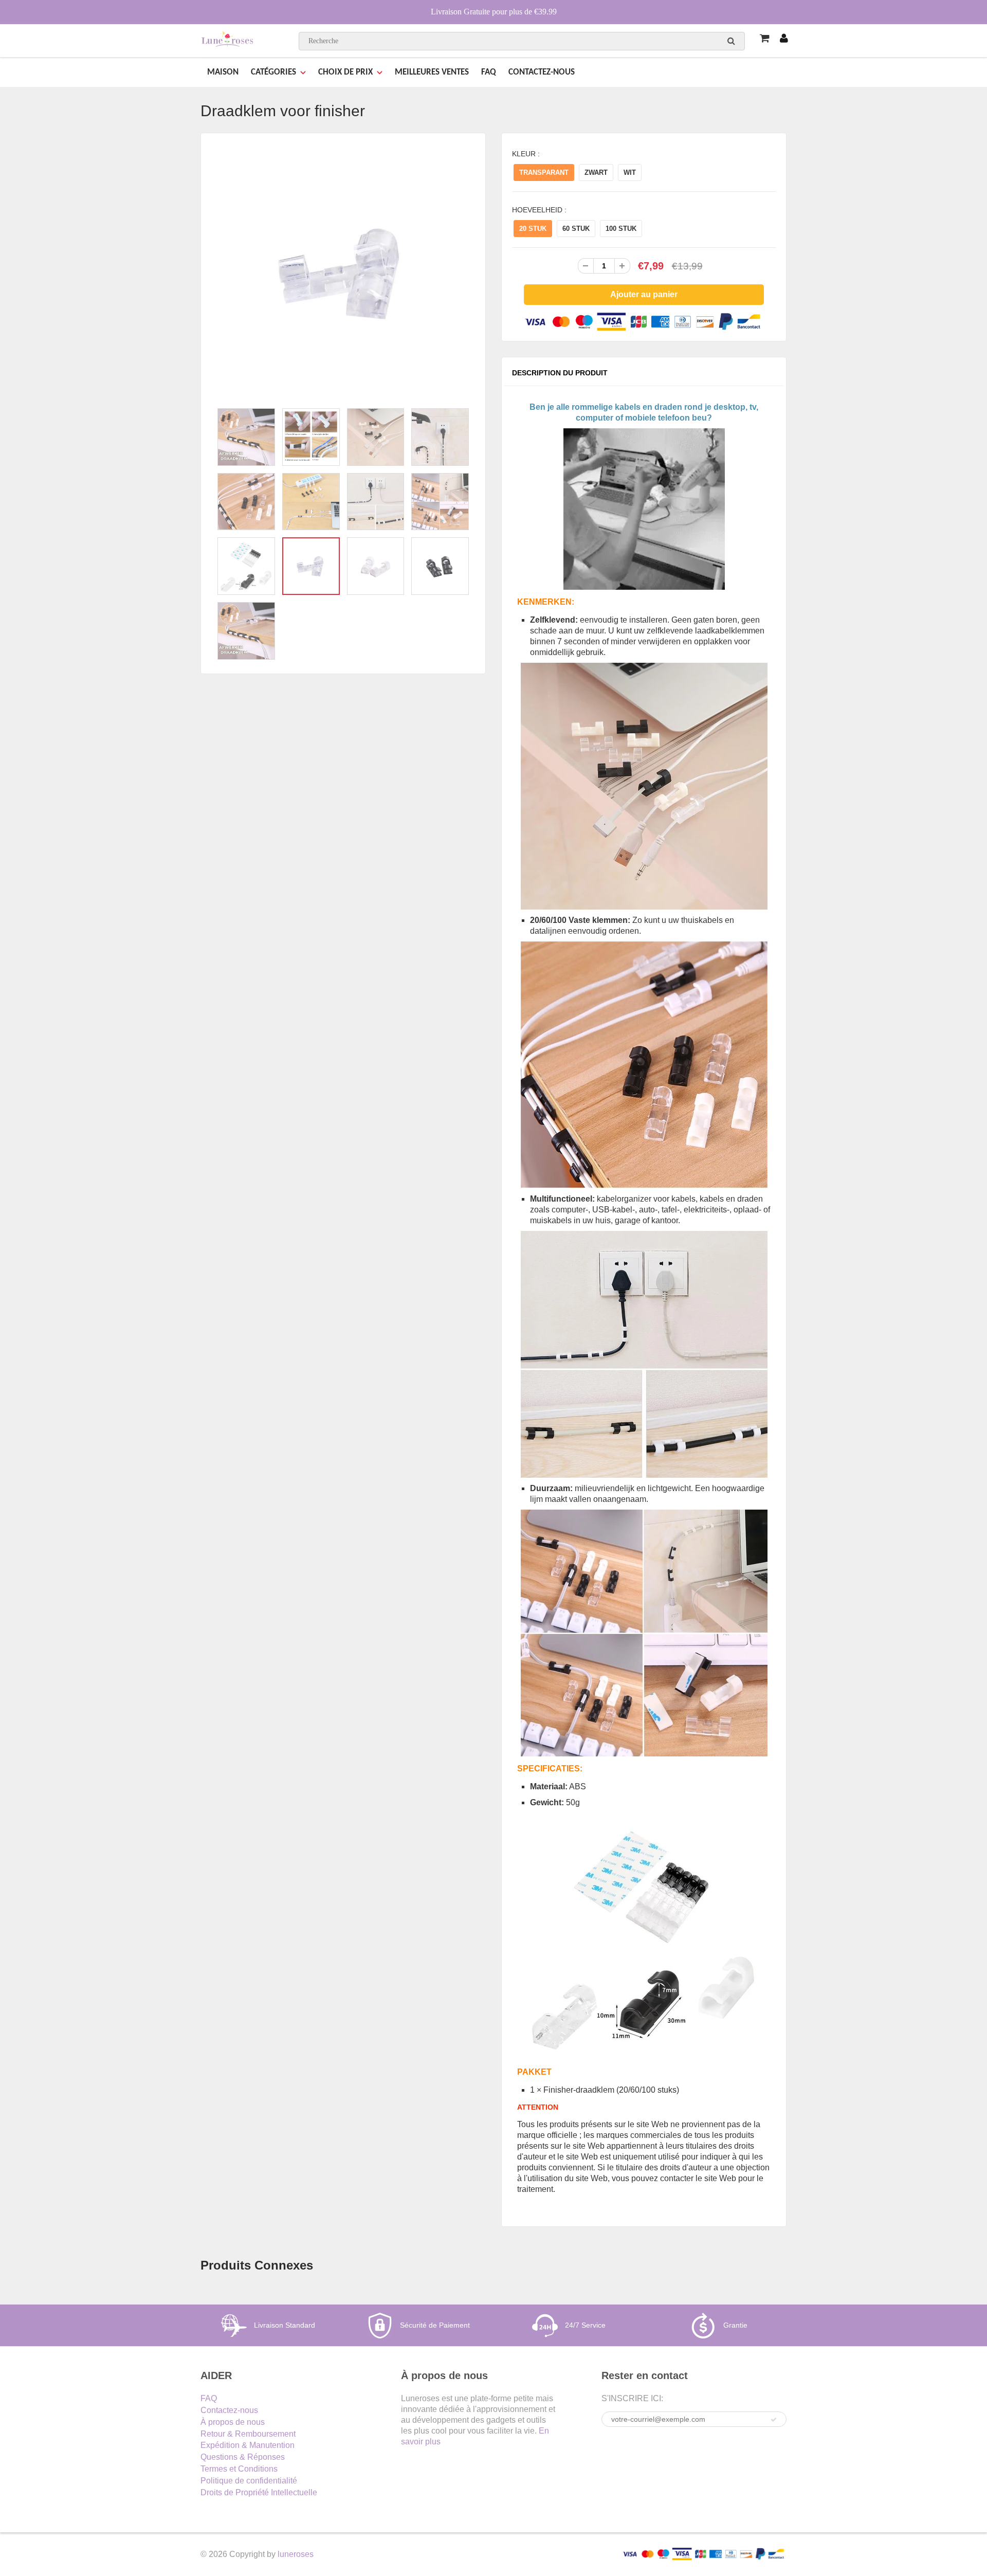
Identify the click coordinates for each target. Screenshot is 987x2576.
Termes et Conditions (239, 2469)
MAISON (223, 72)
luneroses (296, 2554)
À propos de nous (233, 2422)
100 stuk (621, 229)
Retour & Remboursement (248, 2434)
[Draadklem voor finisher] (343, 273)
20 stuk (533, 229)
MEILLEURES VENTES (432, 72)
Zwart (596, 173)
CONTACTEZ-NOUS (542, 72)
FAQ (489, 72)
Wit (630, 173)
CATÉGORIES (273, 72)
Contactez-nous (229, 2410)
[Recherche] (731, 41)
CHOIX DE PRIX (345, 72)
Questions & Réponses (243, 2457)
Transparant (544, 173)
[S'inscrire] (774, 2420)
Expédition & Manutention (248, 2445)
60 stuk (576, 229)
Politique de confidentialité (249, 2481)
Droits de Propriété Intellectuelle (259, 2492)
